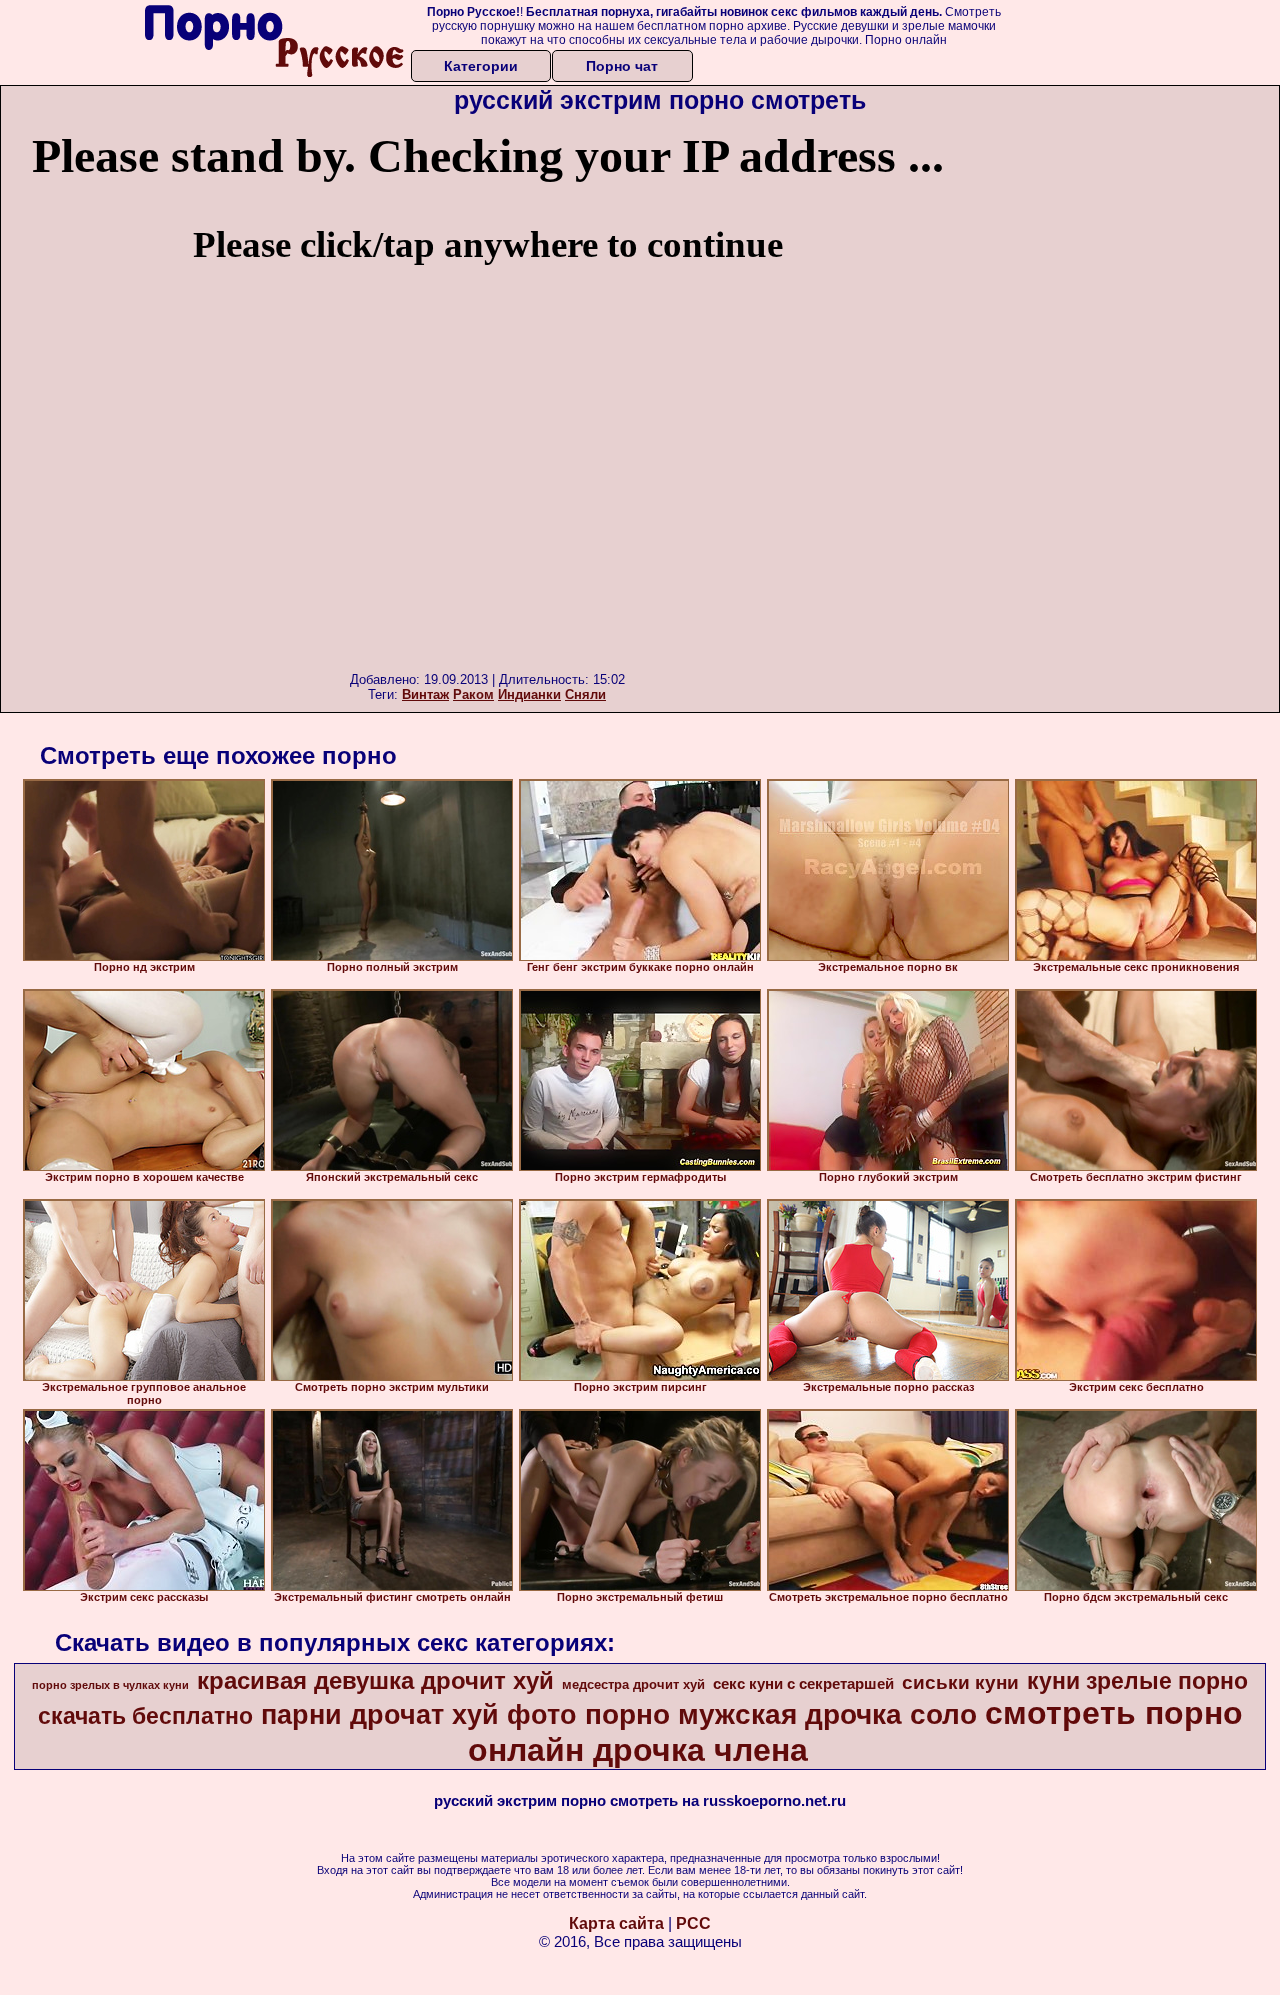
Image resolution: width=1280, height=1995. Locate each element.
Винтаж (425, 694)
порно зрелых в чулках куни (110, 1685)
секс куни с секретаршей (803, 1684)
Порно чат (622, 66)
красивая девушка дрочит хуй (375, 1680)
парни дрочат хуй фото (419, 1715)
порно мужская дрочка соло (781, 1714)
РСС (693, 1923)
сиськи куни (960, 1682)
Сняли (585, 694)
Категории (481, 66)
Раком (473, 694)
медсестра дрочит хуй (633, 1684)
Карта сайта (616, 1923)
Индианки (529, 694)
